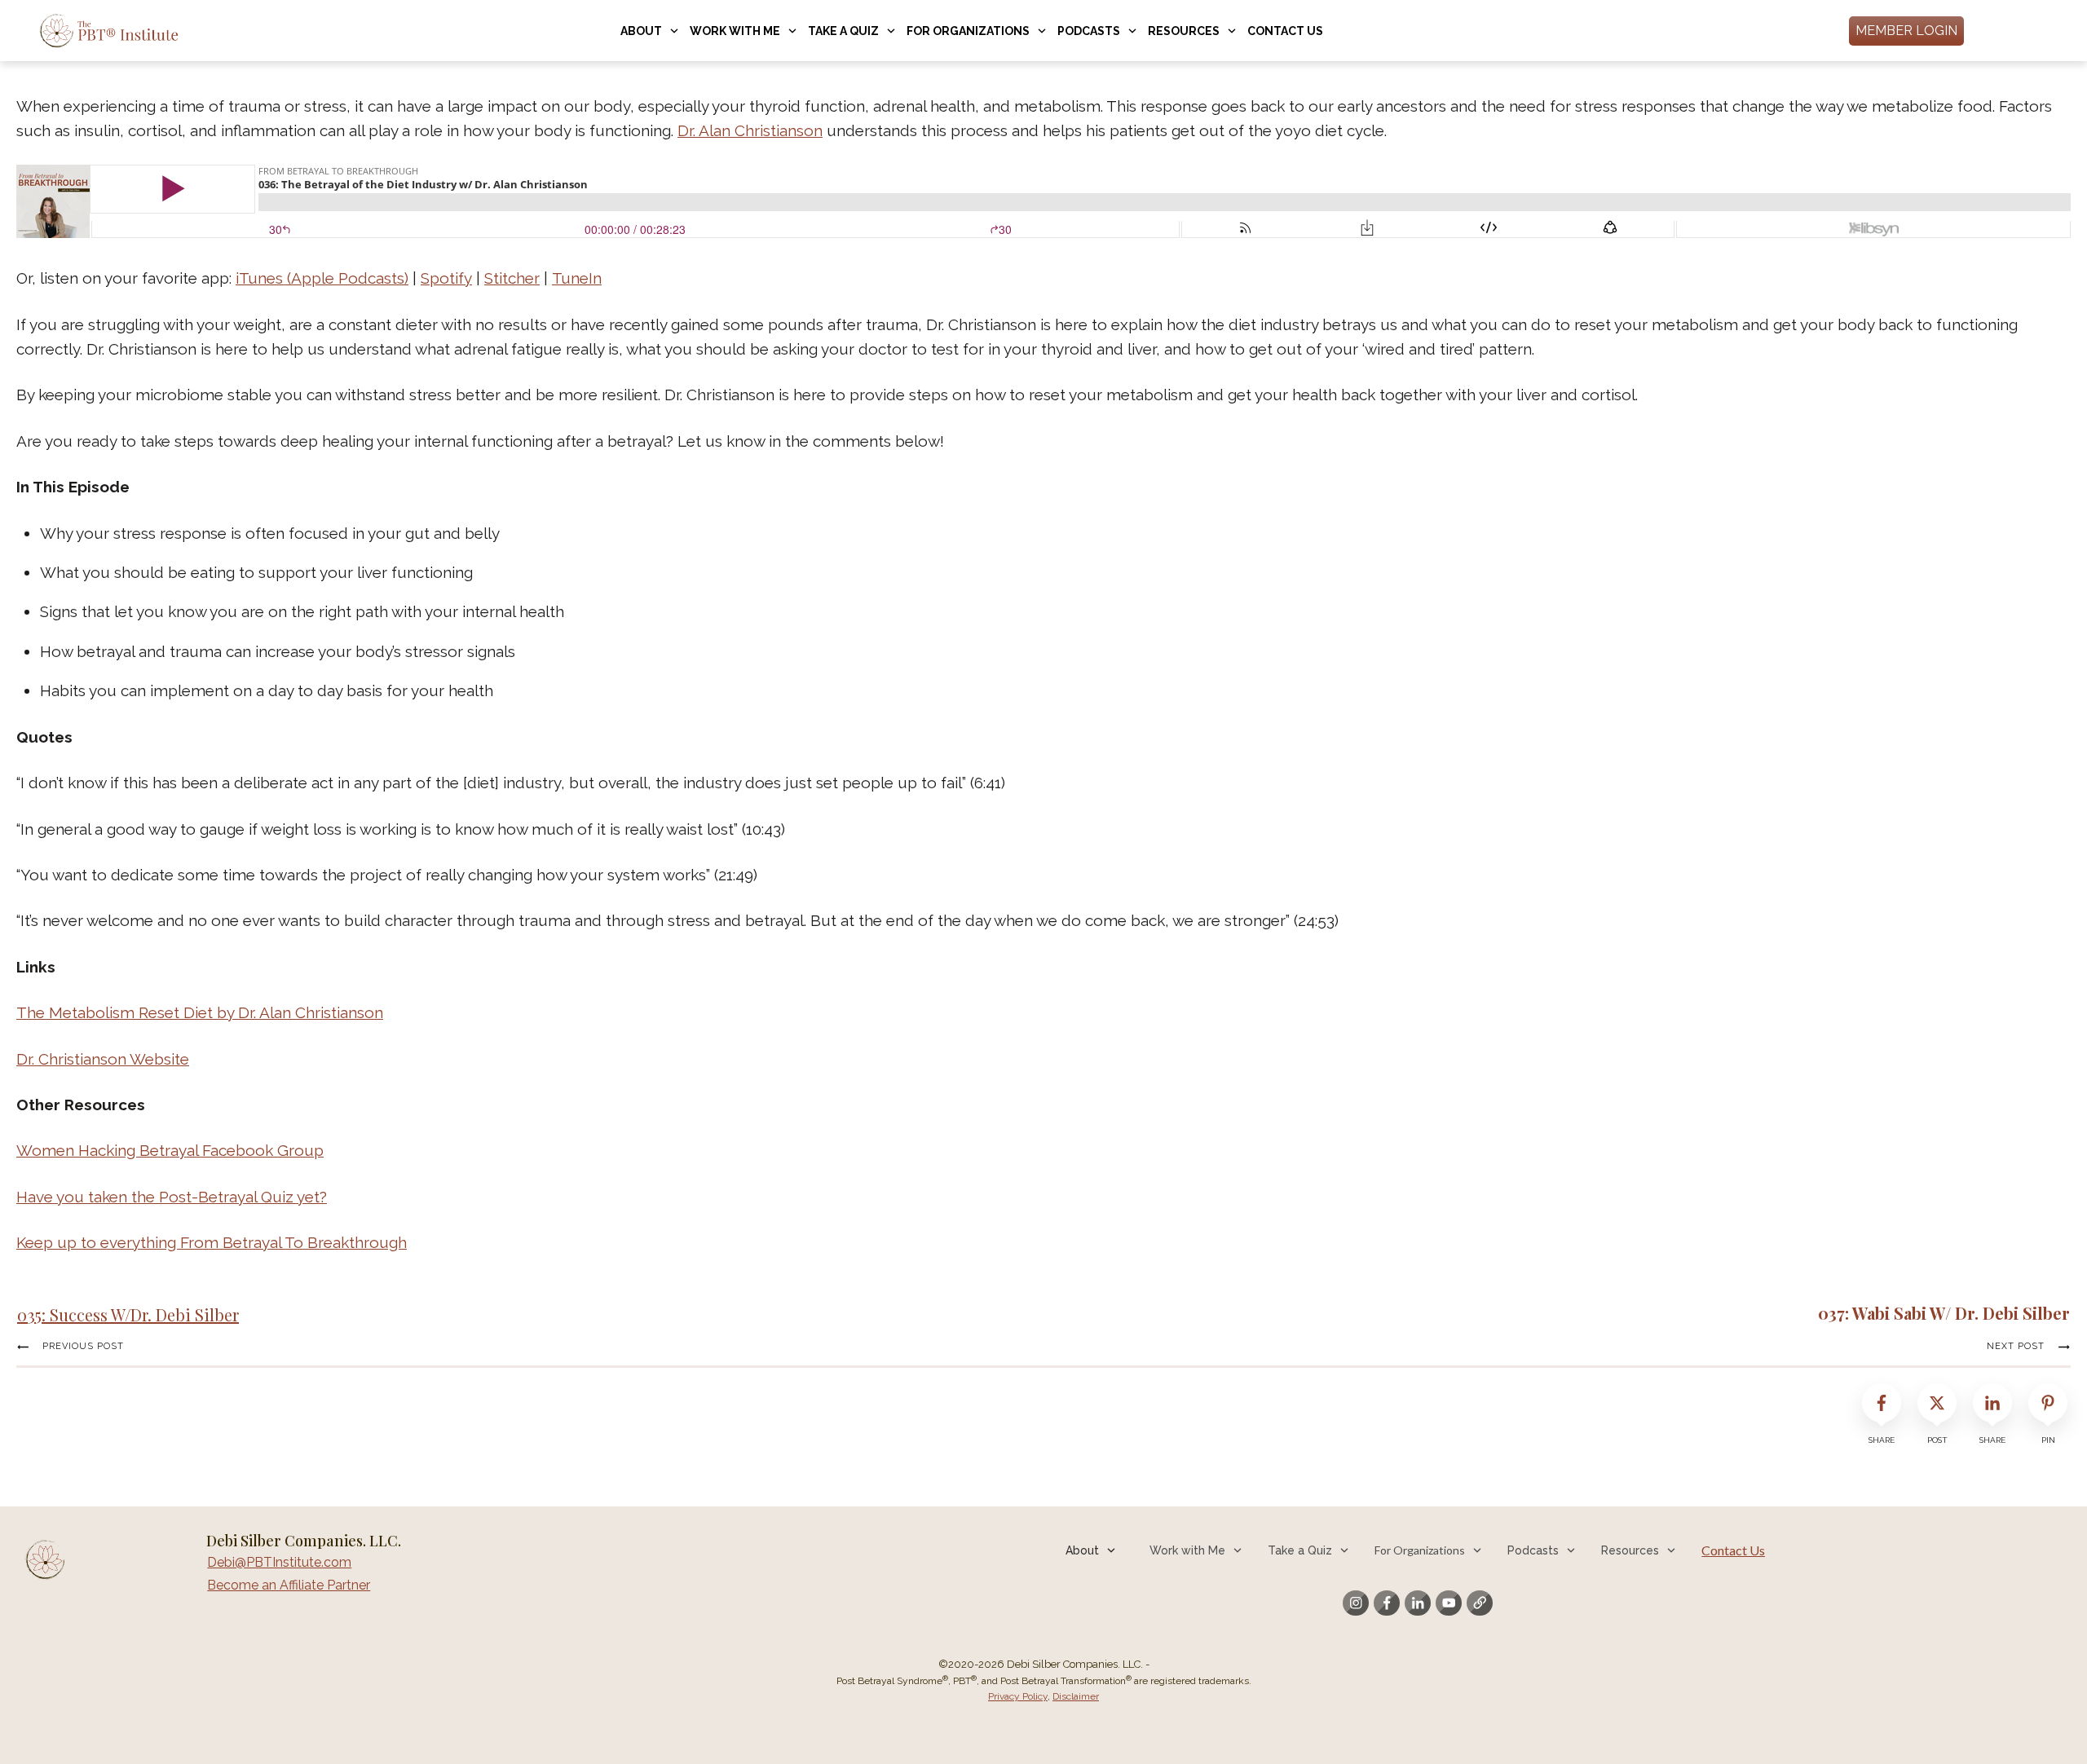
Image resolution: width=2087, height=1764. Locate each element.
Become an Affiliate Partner (289, 1585)
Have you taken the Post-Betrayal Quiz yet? (172, 1197)
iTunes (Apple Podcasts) (322, 278)
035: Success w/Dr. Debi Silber (128, 1314)
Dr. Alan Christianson (750, 130)
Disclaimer (1076, 1696)
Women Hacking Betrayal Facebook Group (170, 1150)
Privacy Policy (1018, 1696)
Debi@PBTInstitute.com (279, 1562)
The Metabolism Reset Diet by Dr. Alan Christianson (200, 1012)
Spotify (446, 278)
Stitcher (512, 278)
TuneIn (577, 278)
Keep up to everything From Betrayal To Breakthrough (212, 1242)
